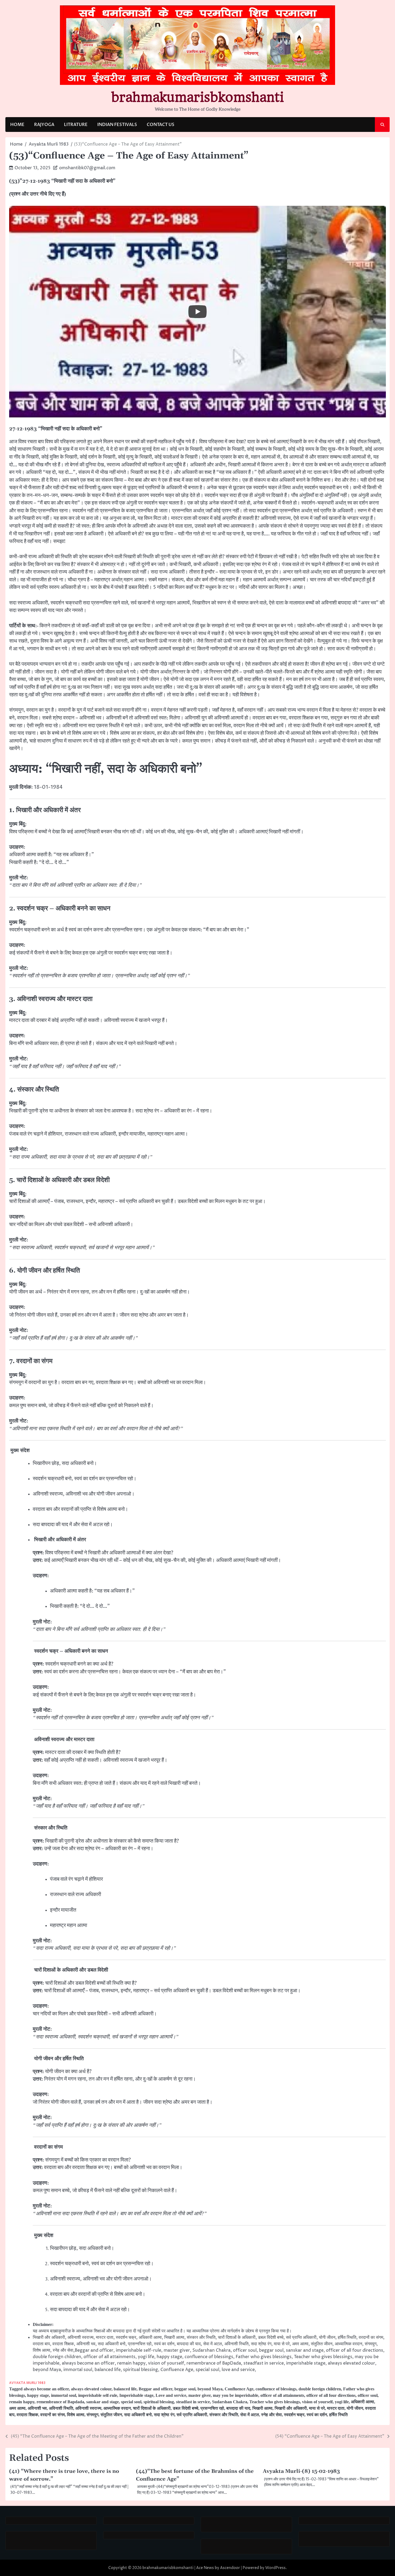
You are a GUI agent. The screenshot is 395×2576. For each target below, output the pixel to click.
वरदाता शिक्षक (27, 2415)
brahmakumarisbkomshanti (198, 97)
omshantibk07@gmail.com (87, 168)
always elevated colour (91, 2389)
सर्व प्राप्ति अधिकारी (192, 2415)
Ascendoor (230, 2568)
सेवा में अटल (250, 2415)
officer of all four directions (331, 2395)
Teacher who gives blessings (275, 2402)
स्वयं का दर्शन (317, 2415)
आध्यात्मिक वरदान (117, 2408)
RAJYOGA (44, 125)
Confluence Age (239, 2389)
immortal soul (64, 2395)
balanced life (125, 2389)
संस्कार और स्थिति (224, 2415)
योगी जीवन (355, 2408)
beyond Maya (210, 2389)
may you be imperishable (236, 2395)
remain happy (22, 2402)
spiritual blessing (159, 2402)
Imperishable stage (136, 2395)
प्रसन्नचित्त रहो (212, 2408)
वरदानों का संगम (53, 2415)
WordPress (275, 2568)
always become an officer (46, 2389)
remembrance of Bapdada (60, 2402)
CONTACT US (161, 125)
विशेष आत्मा (76, 2415)
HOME (17, 125)
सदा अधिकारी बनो (138, 2415)
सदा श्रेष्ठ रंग (164, 2415)
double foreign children (320, 2389)
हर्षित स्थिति (338, 2415)
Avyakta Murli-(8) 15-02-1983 (301, 2471)
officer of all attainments (282, 2395)
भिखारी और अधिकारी (291, 2408)
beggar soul (185, 2389)
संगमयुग (92, 2415)
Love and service (171, 2395)
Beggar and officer (155, 2389)
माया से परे (317, 2408)
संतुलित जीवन (111, 2415)
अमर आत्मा (17, 2408)
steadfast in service (193, 2402)
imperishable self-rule (98, 2395)
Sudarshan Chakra (230, 2402)
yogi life (342, 2402)
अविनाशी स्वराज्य (88, 2408)
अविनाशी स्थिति (61, 2408)
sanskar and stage (103, 2402)
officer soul (368, 2395)
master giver (200, 2395)
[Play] (198, 312)
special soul (131, 2402)
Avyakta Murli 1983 (27, 2383)
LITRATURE (76, 125)
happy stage (38, 2395)
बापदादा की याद (238, 2408)
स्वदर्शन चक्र (294, 2415)
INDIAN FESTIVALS (117, 125)
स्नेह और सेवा (272, 2415)
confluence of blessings (276, 2389)
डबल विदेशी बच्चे (186, 2408)
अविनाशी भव (37, 2408)
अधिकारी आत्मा (362, 2402)
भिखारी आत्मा (262, 2408)
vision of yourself (317, 2402)
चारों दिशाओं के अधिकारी (152, 2408)
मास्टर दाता (336, 2408)
